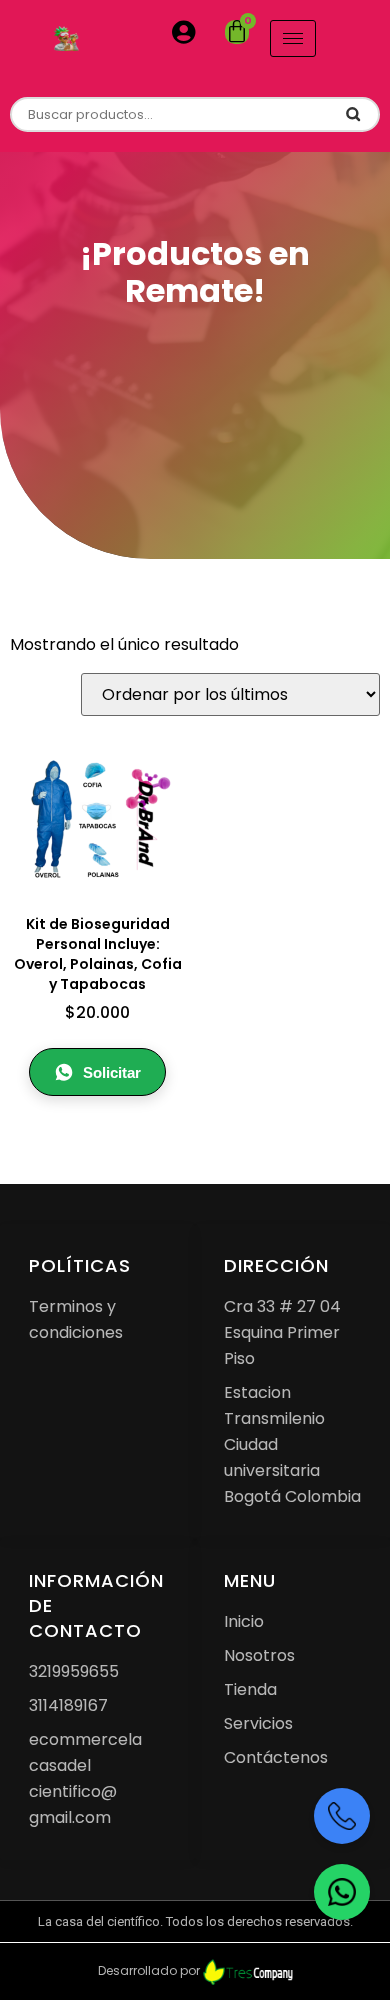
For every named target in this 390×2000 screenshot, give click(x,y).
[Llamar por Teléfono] (342, 1816)
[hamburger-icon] (293, 38)
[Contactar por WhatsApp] (342, 1892)
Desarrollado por (150, 1970)
